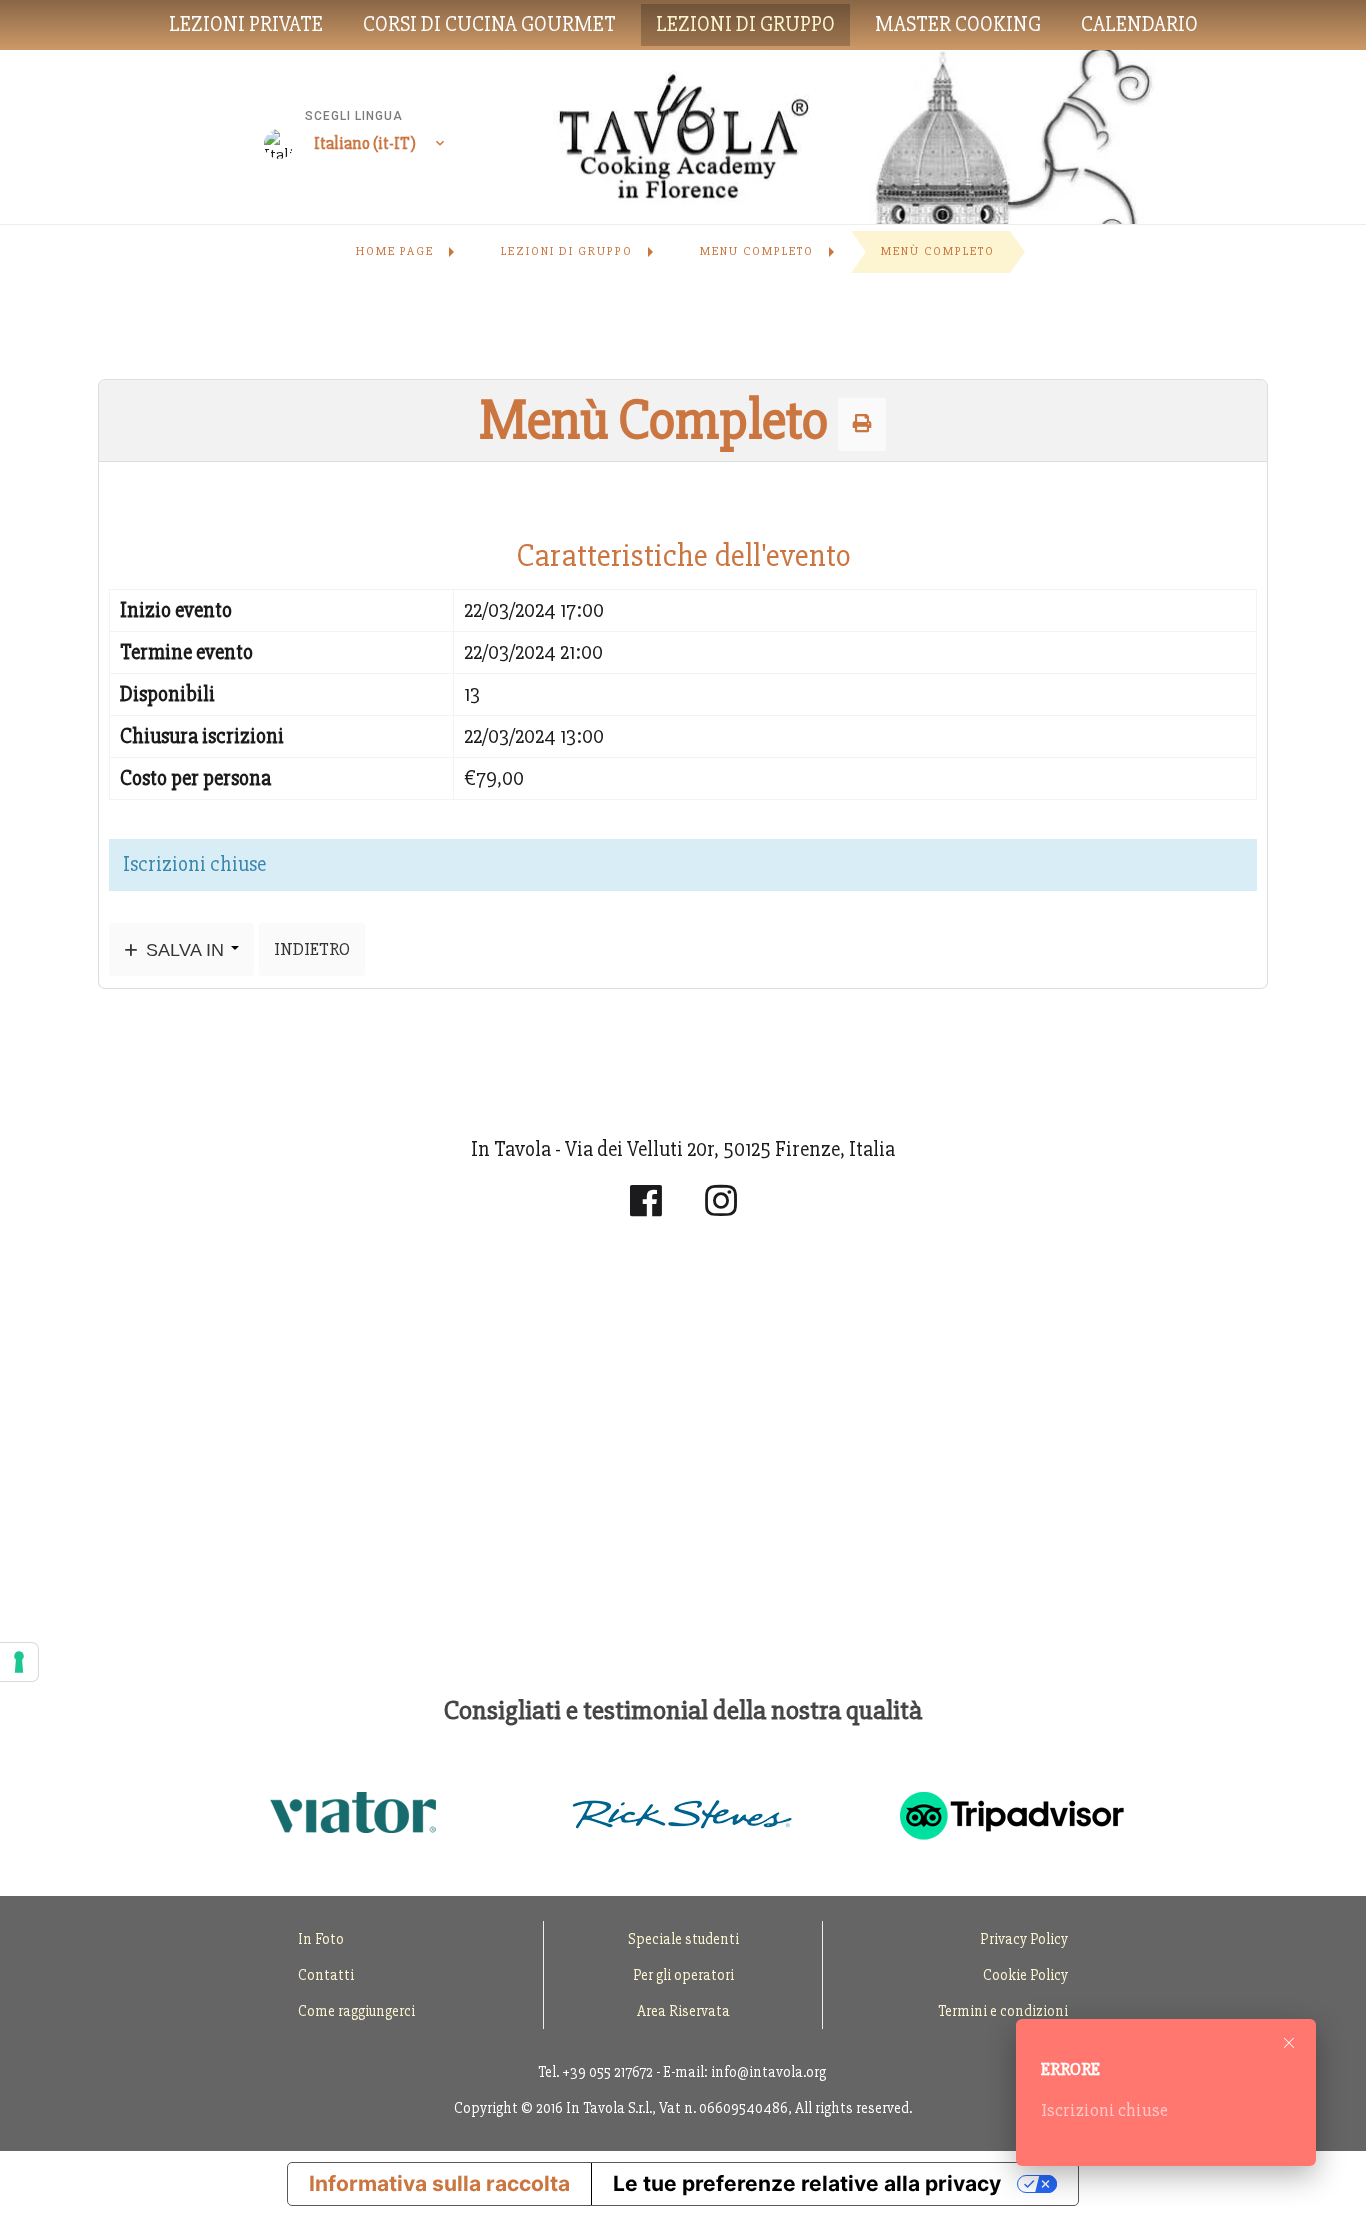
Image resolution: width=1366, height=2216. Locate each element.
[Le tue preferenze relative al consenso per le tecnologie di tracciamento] (19, 1662)
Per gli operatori (683, 1975)
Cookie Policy (1025, 1975)
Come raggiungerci (356, 2011)
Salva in (185, 949)
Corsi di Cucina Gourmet (489, 24)
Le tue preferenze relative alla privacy (807, 2183)
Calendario (1139, 24)
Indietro (312, 949)
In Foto (321, 1939)
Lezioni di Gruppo (745, 24)
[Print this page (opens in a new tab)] (862, 424)
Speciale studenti (683, 1939)
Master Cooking (958, 24)
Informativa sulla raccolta (439, 2183)
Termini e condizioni (1003, 2011)
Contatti (326, 1975)
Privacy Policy (1024, 1939)
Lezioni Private (246, 24)
